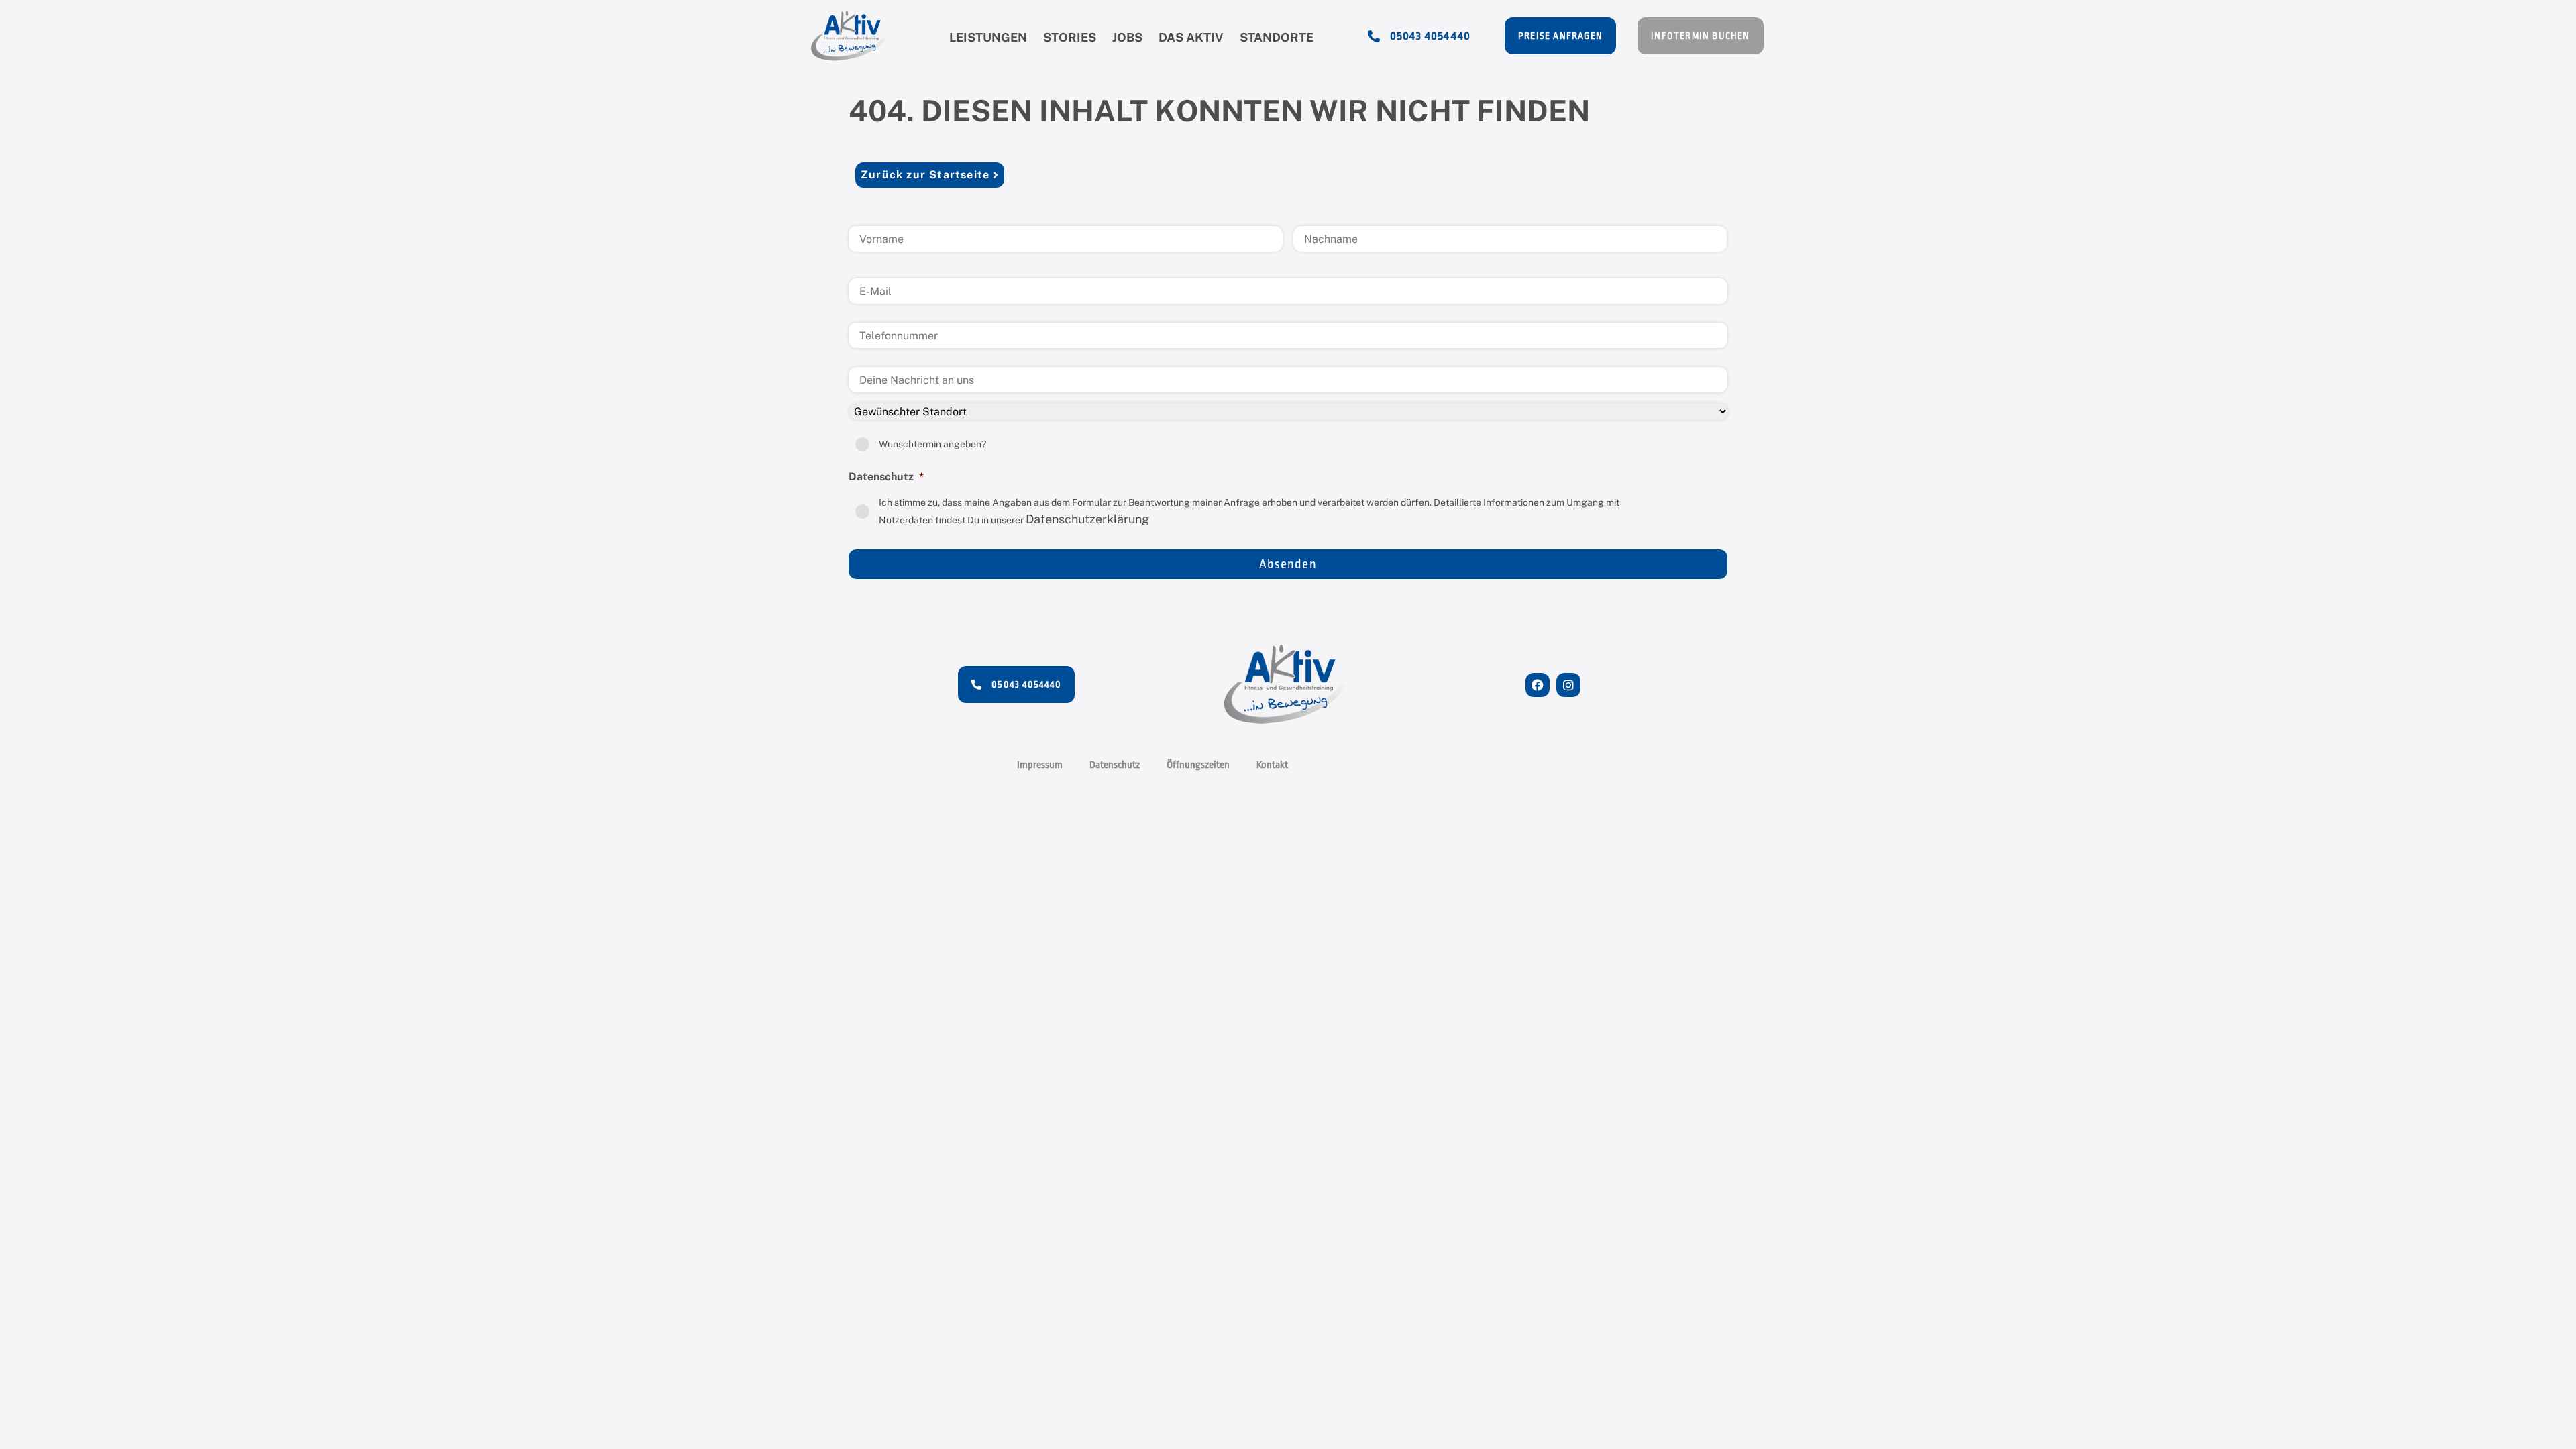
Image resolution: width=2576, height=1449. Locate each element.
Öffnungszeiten (1198, 765)
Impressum (1040, 765)
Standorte (1277, 37)
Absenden (1288, 564)
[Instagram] (1568, 685)
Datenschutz (1115, 765)
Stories (1070, 37)
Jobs (1127, 37)
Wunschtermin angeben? (932, 444)
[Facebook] (1538, 685)
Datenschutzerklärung (1087, 519)
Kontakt (1272, 765)
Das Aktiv (1191, 37)
